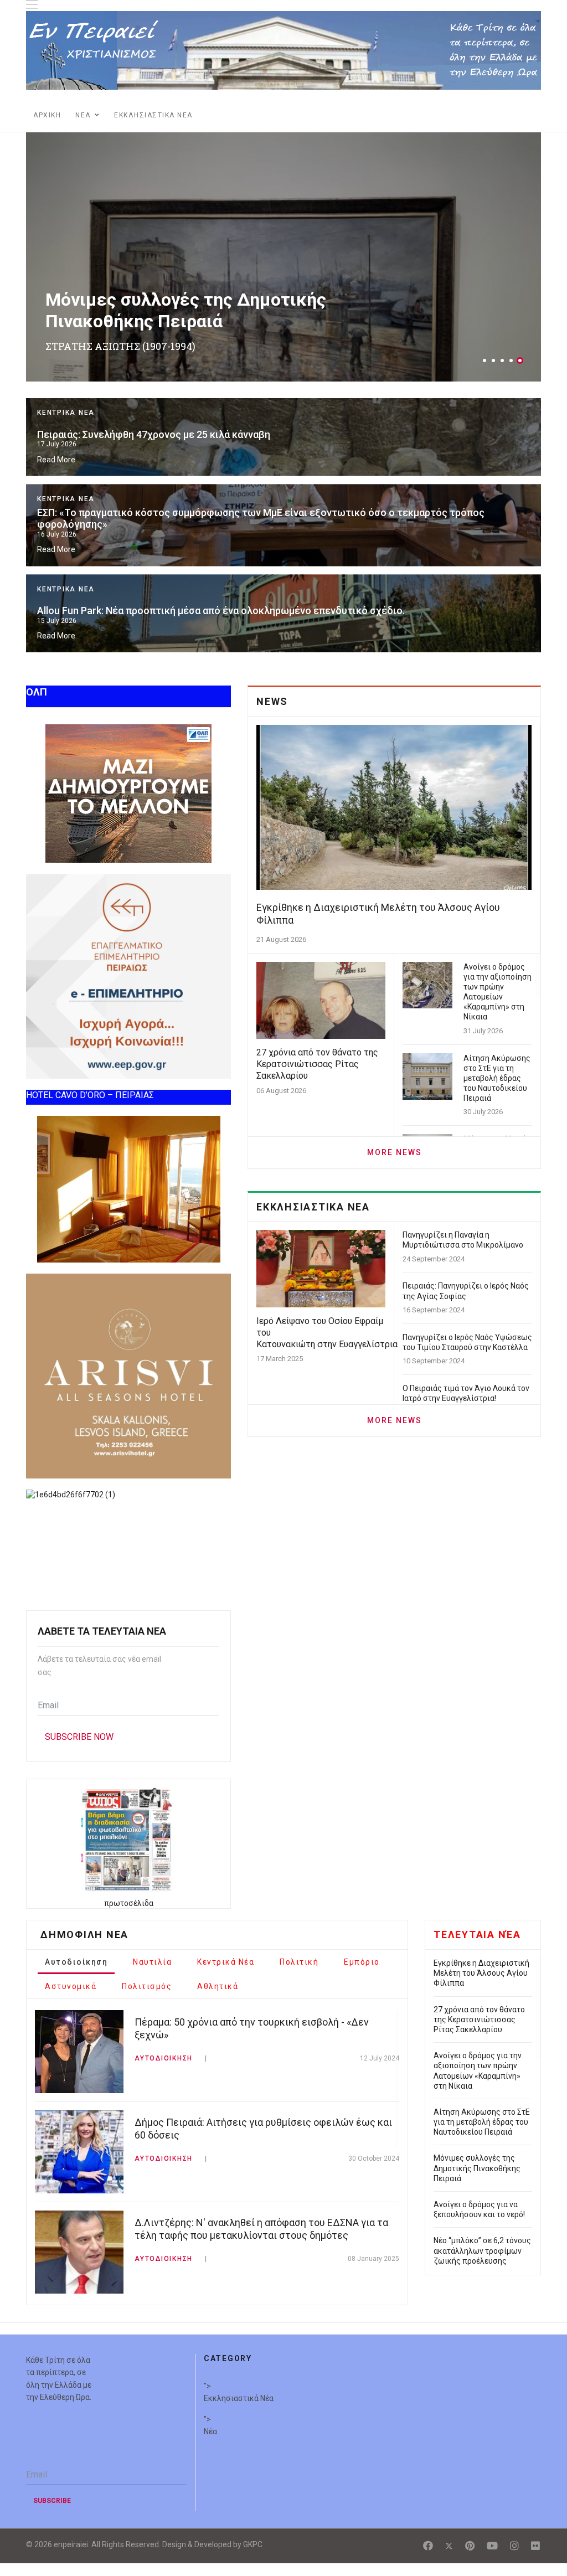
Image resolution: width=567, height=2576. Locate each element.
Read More (56, 481)
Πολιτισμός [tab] (147, 1984)
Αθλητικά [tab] (218, 1984)
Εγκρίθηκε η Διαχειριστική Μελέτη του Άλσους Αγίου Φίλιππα (181, 542)
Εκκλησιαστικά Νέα (239, 2396)
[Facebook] (428, 2543)
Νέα (210, 2429)
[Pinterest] (470, 2543)
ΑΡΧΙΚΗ (47, 115)
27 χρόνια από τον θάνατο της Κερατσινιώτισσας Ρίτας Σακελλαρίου (195, 628)
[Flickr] (535, 2543)
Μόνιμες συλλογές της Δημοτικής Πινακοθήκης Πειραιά (186, 310)
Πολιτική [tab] (299, 1960)
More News (395, 1150)
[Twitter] (449, 2543)
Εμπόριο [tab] (362, 1960)
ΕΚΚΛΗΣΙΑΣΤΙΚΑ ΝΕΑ (153, 115)
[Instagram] (514, 2543)
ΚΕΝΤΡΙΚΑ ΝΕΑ (66, 434)
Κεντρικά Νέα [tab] (226, 1960)
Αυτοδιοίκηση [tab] (76, 1960)
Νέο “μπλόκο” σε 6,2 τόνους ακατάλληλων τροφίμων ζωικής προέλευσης (482, 2248)
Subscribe (52, 2498)
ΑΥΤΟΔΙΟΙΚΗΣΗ (164, 2056)
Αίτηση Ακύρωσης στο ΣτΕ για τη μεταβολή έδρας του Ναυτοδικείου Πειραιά (497, 1076)
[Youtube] (492, 2543)
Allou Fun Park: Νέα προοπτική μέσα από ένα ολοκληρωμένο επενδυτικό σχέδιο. (221, 455)
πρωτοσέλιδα (129, 1901)
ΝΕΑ (83, 115)
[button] (484, 360)
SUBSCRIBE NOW (79, 1735)
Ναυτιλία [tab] (152, 1960)
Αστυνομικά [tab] (71, 1984)
